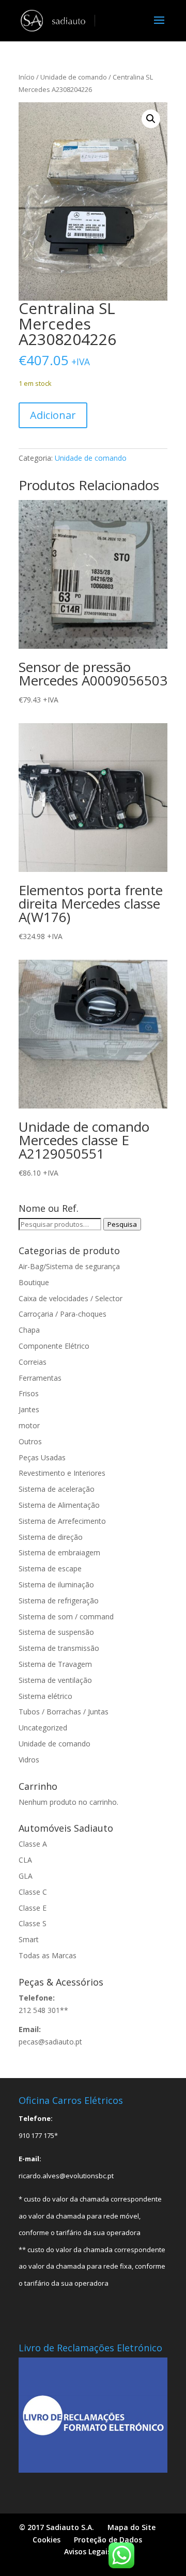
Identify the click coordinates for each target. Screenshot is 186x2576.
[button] (151, 119)
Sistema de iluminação (56, 1584)
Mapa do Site (131, 2527)
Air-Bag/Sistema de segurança (69, 1266)
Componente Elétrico (54, 1346)
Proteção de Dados (108, 2540)
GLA (26, 1876)
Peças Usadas (42, 1457)
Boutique (34, 1282)
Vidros (29, 1760)
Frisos (29, 1393)
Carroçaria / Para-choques (63, 1314)
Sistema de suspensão (56, 1632)
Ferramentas (40, 1378)
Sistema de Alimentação (59, 1505)
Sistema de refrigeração (59, 1601)
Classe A (33, 1844)
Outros (30, 1441)
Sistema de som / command (66, 1617)
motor (29, 1425)
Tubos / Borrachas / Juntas (64, 1712)
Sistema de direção (51, 1537)
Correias (33, 1362)
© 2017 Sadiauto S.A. (57, 2527)
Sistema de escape (50, 1568)
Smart (29, 1939)
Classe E (33, 1908)
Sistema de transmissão (59, 1648)
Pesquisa (122, 1224)
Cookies (47, 2540)
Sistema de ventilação (55, 1680)
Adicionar (53, 415)
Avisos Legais (88, 2551)
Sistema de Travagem (55, 1664)
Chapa (29, 1330)
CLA (25, 1860)
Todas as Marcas (48, 1955)
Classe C (33, 1892)
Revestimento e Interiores (62, 1473)
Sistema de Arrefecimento (62, 1521)
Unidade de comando (74, 77)
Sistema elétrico (45, 1696)
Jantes (29, 1409)
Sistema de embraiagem (59, 1552)
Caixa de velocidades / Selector (71, 1298)
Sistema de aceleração (57, 1489)
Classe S (33, 1923)
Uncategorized (43, 1728)
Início (27, 77)
